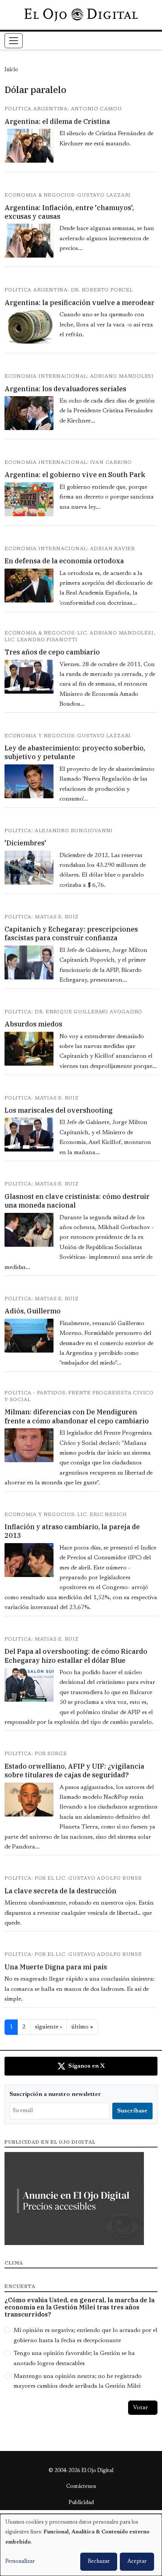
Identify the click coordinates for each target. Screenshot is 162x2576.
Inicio (11, 70)
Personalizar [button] (20, 2562)
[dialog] (81, 2545)
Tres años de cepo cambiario (52, 652)
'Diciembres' (25, 843)
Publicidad (81, 2503)
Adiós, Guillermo (33, 1311)
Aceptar (137, 2562)
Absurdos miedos (33, 1024)
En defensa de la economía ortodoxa (64, 561)
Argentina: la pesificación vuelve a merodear (79, 303)
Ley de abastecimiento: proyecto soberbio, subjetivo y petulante (75, 752)
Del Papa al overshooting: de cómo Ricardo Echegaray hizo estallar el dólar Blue (76, 1656)
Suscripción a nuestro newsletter (55, 2094)
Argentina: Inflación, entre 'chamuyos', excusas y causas (69, 212)
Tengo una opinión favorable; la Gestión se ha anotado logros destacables (74, 2358)
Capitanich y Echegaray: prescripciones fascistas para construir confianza (71, 933)
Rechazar (99, 2562)
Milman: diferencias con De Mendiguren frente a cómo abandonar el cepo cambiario (77, 1416)
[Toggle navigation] (14, 41)
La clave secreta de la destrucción (60, 1891)
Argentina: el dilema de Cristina (57, 121)
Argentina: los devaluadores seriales (65, 389)
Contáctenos (81, 2487)
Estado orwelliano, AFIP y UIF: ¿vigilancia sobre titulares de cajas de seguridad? (74, 1771)
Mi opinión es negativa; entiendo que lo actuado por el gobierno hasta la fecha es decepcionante (86, 2335)
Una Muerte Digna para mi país (56, 1967)
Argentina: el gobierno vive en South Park (75, 475)
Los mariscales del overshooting (59, 1110)
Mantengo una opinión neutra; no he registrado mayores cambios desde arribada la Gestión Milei (78, 2381)
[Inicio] (81, 15)
